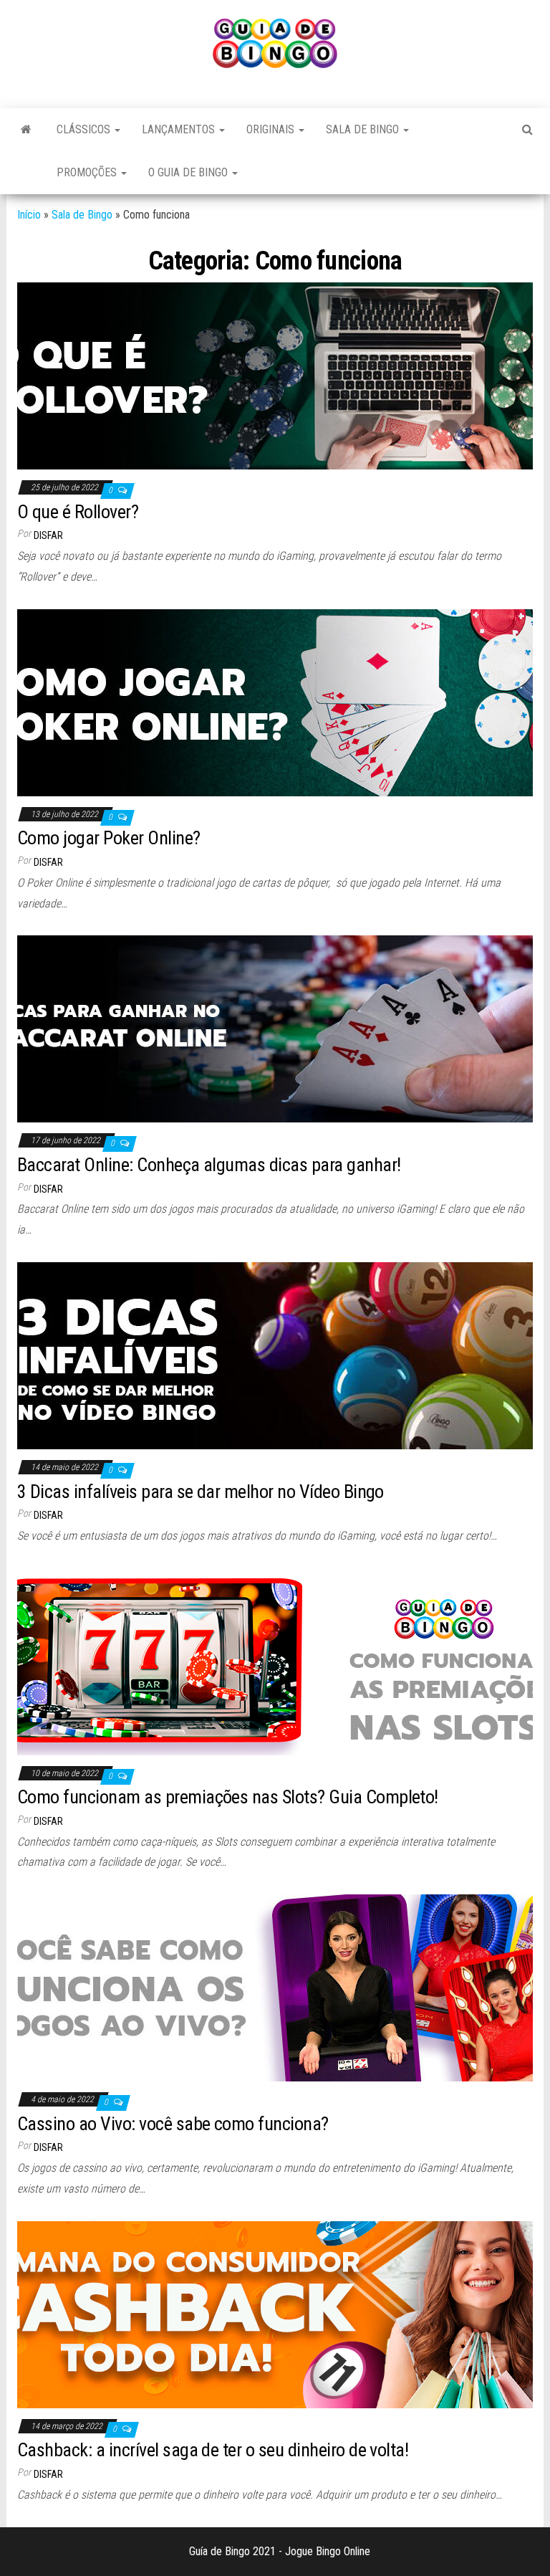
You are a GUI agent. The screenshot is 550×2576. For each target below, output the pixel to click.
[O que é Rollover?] (275, 375)
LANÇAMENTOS (180, 129)
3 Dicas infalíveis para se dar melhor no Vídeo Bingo (201, 1492)
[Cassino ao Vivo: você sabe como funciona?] (275, 1987)
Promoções (88, 172)
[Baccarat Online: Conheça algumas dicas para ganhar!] (275, 1028)
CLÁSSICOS (85, 129)
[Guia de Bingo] (26, 130)
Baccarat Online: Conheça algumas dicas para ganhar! (209, 1165)
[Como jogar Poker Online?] (275, 702)
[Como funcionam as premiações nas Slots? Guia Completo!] (275, 1660)
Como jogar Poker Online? (109, 838)
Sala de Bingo (82, 215)
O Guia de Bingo (189, 172)
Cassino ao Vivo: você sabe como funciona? (173, 2124)
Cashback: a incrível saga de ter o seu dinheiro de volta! (213, 2450)
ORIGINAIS (272, 129)
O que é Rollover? (78, 512)
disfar (48, 535)
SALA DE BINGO (364, 129)
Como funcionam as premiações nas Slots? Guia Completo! (228, 1797)
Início (29, 215)
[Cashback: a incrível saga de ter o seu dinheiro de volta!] (275, 2314)
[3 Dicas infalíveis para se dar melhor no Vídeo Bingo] (275, 1355)
